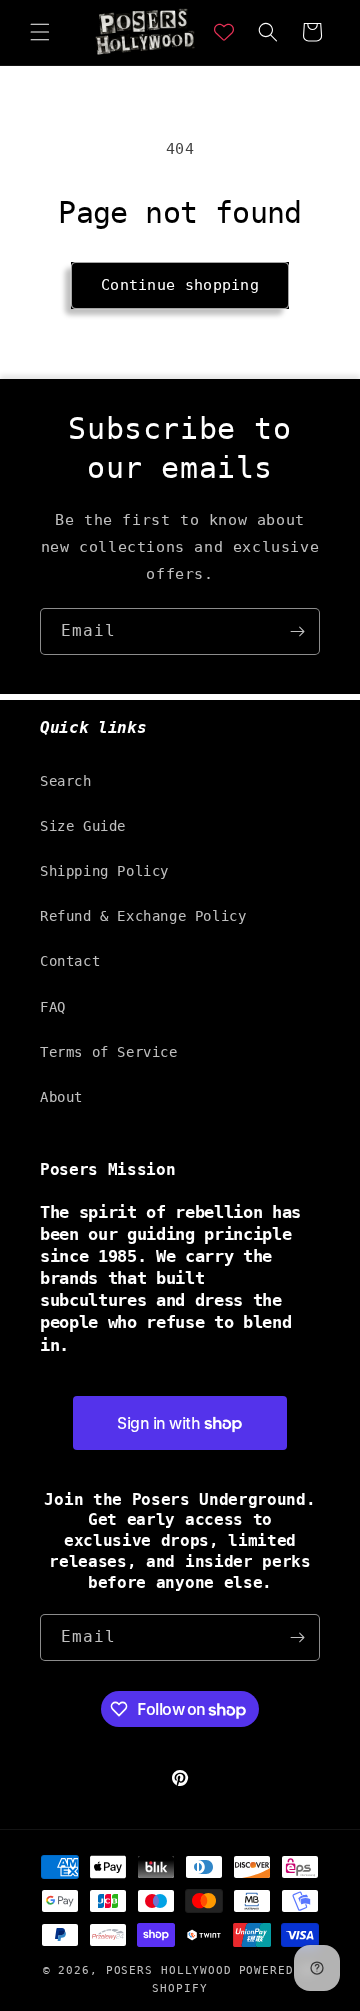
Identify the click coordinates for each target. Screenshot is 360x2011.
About (61, 1097)
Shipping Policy (104, 871)
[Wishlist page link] (224, 32)
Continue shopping (180, 285)
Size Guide (83, 826)
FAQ (53, 1007)
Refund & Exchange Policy (143, 916)
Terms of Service (109, 1052)
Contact (70, 961)
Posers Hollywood (169, 1970)
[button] (40, 32)
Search (66, 781)
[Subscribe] (297, 631)
